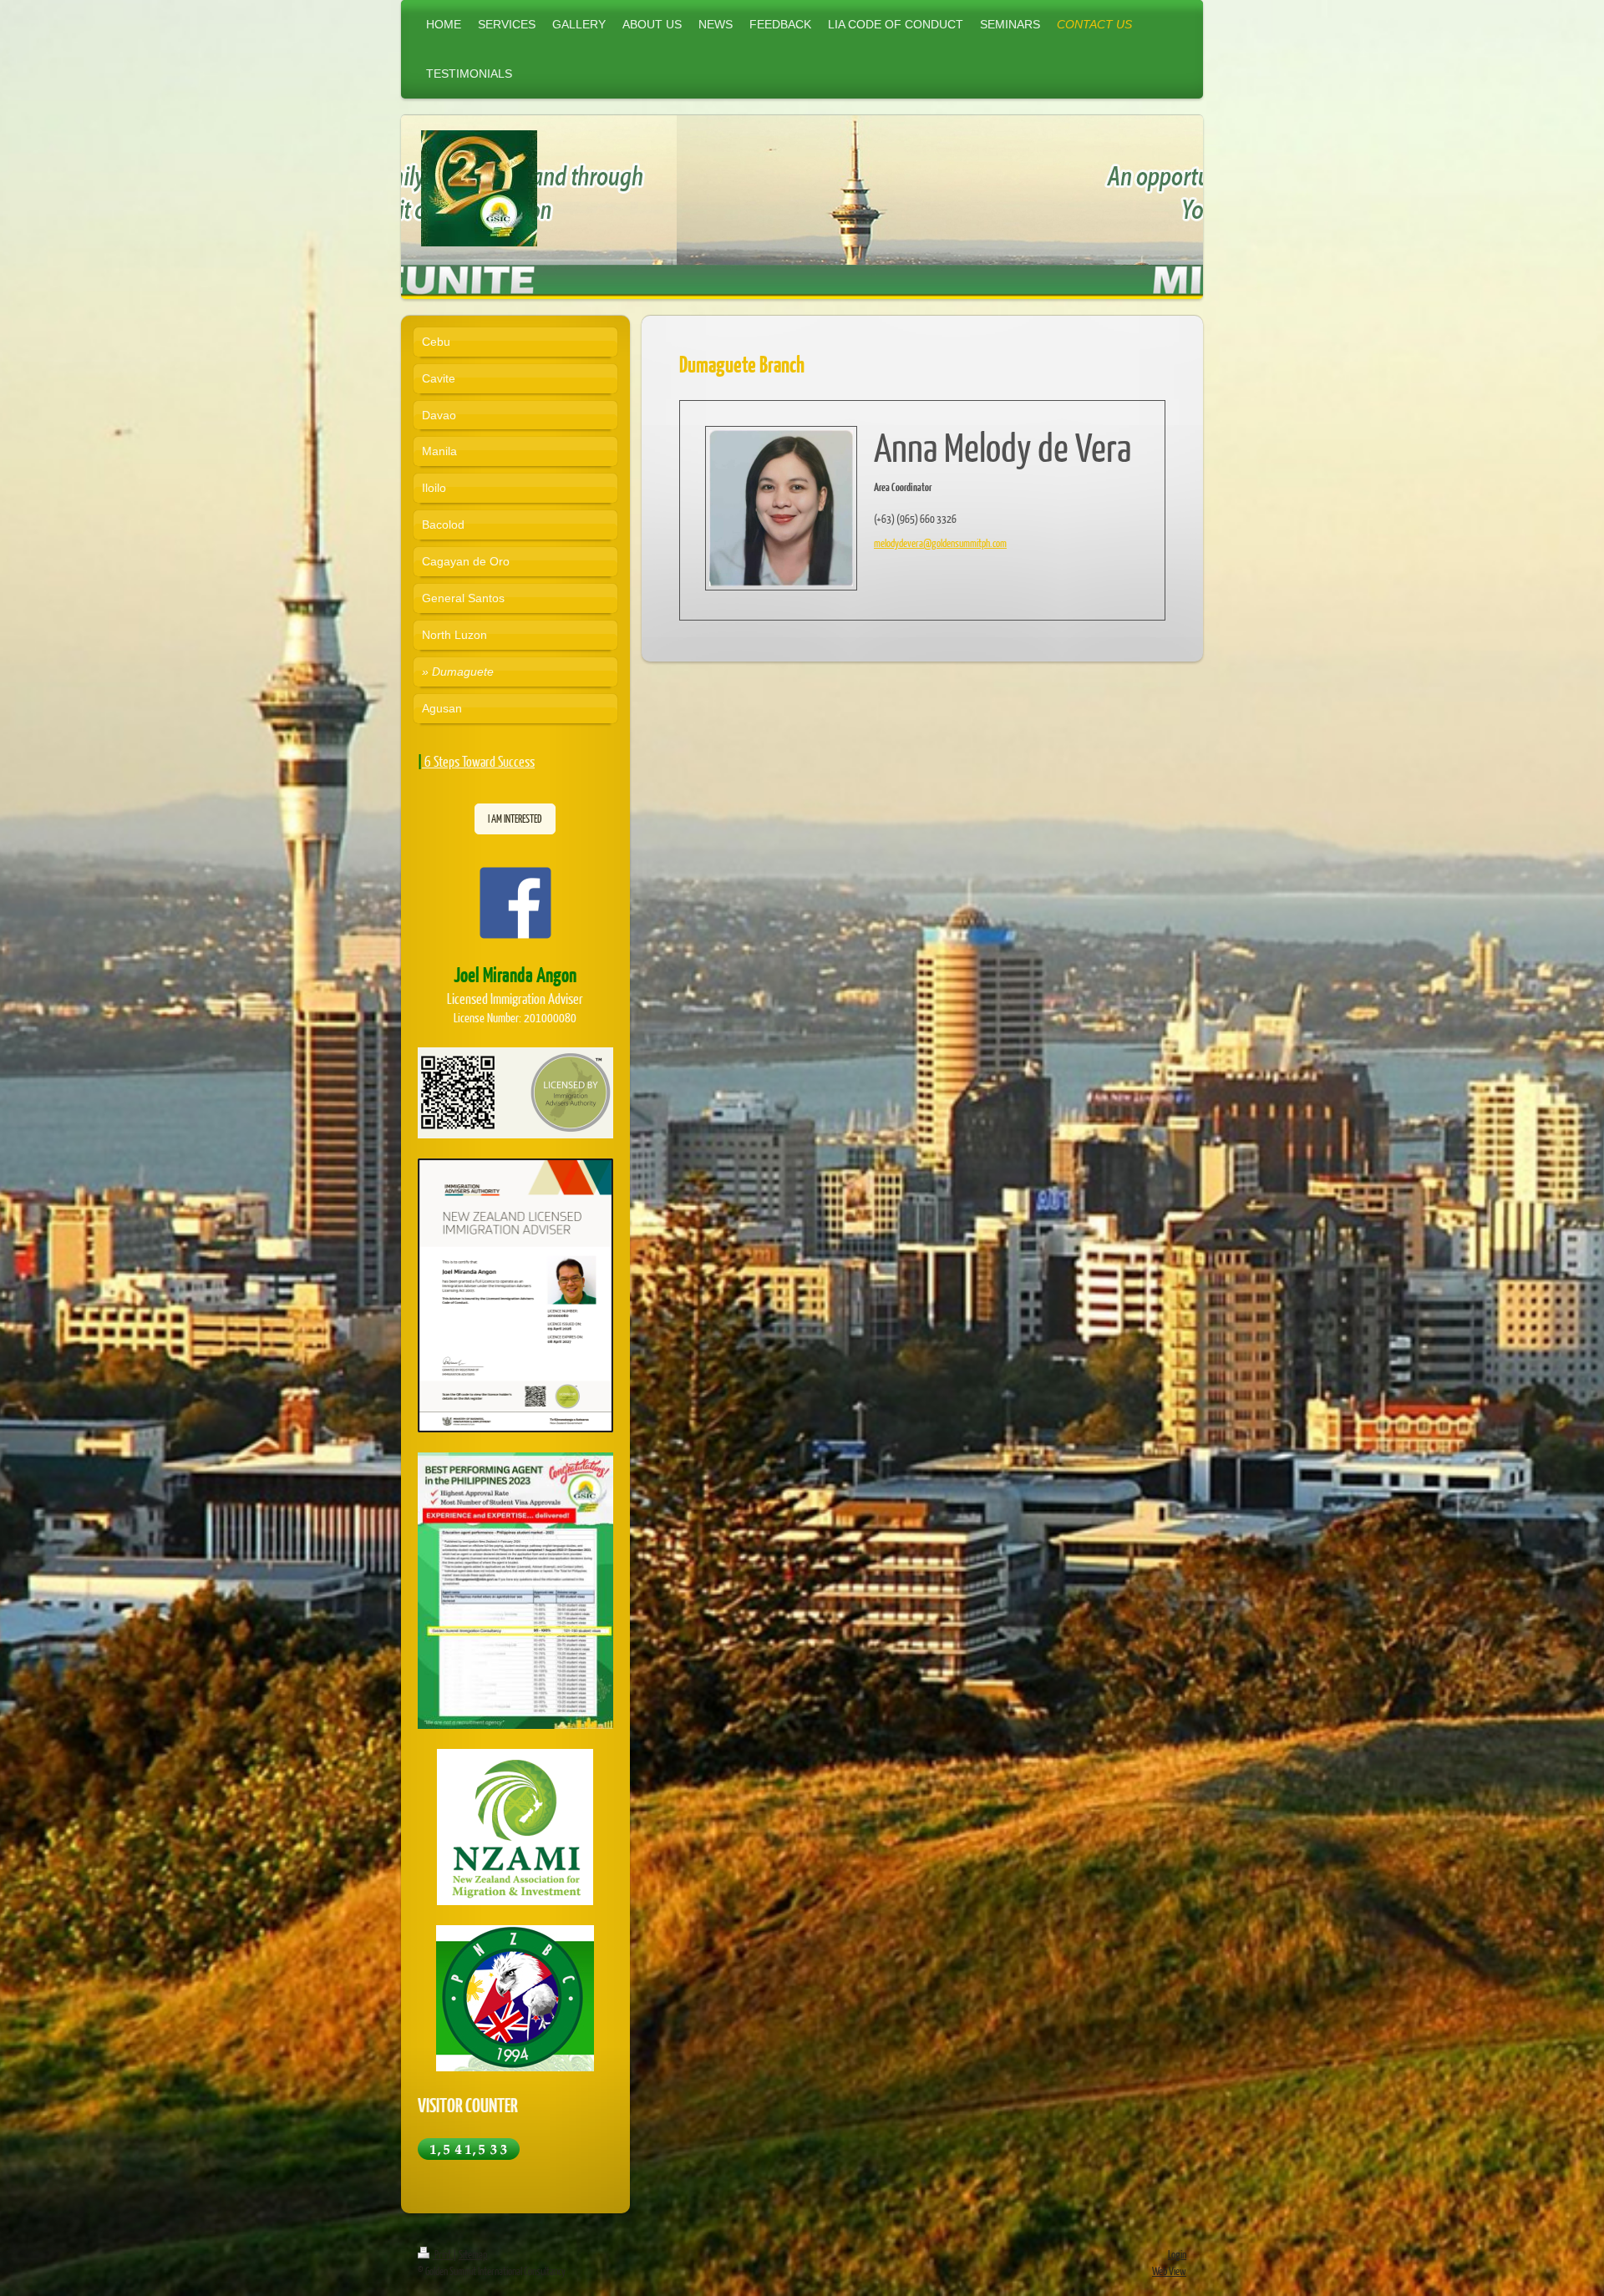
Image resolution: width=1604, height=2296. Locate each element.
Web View (1169, 2271)
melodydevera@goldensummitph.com (940, 543)
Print (443, 2254)
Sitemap (473, 2254)
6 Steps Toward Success (480, 761)
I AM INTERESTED (515, 819)
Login (1177, 2254)
